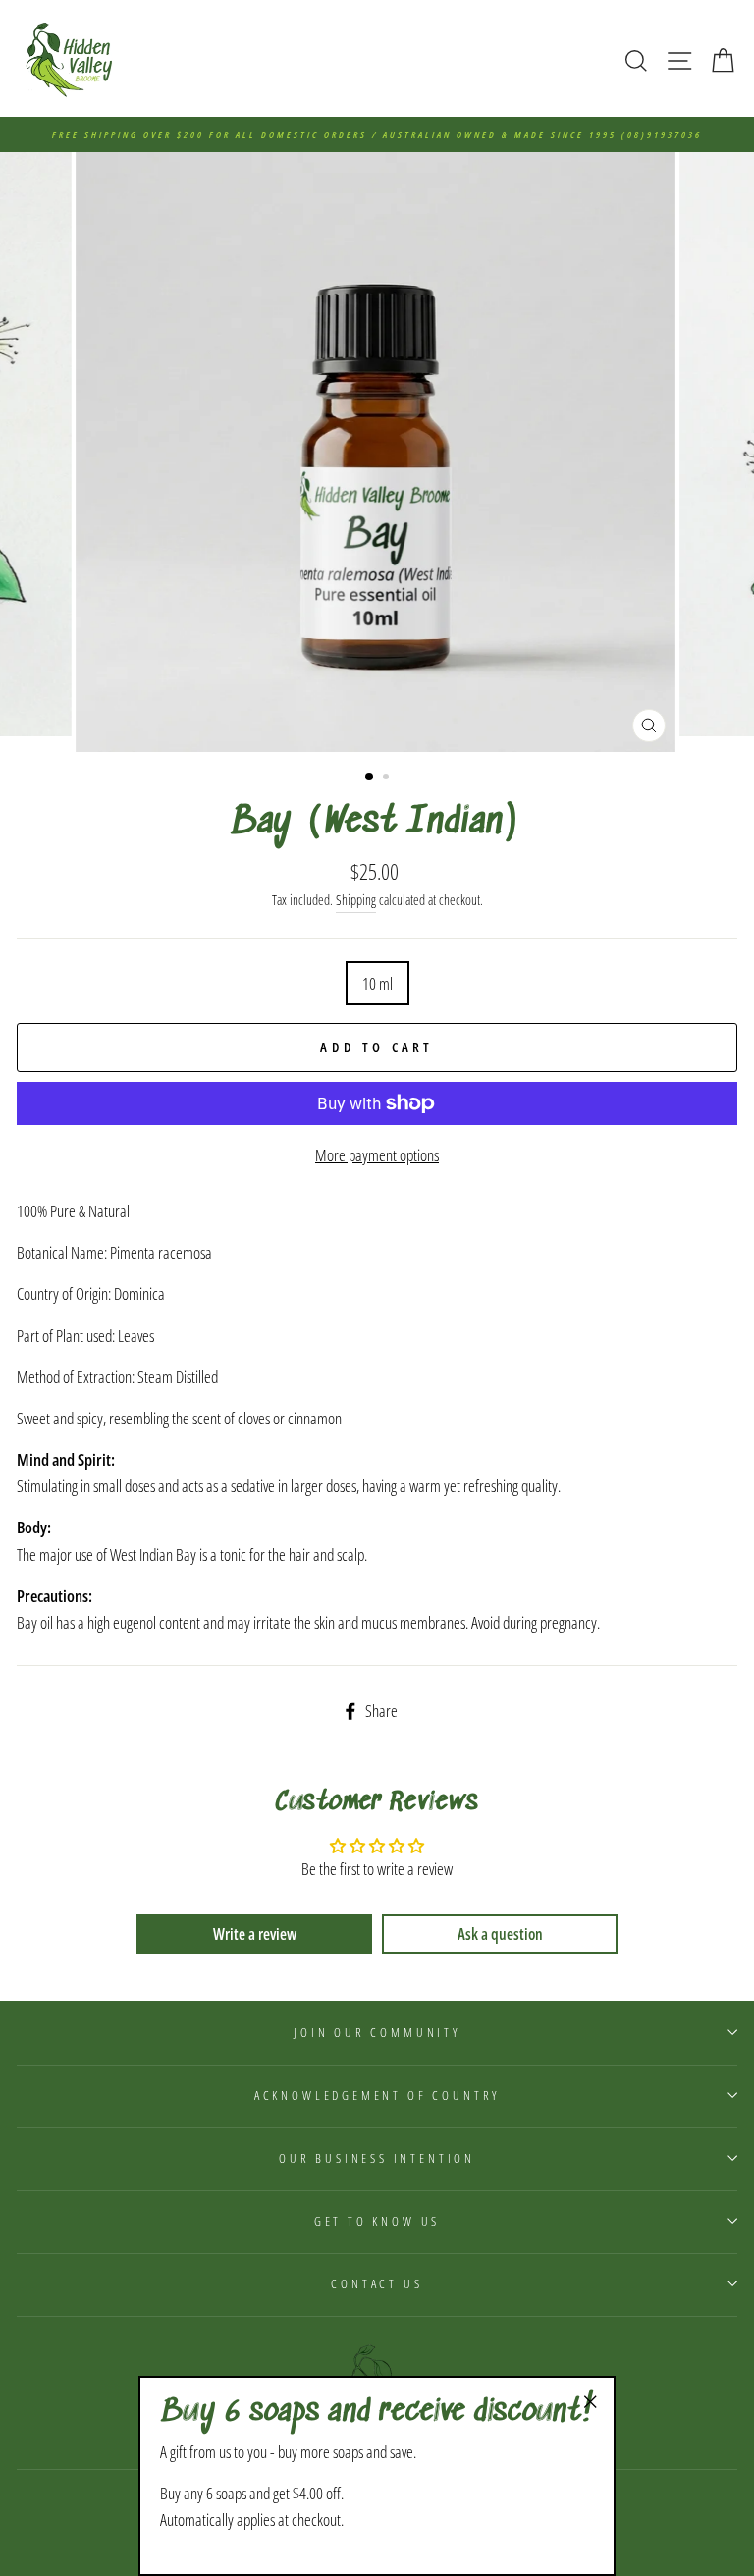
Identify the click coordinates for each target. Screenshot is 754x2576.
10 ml (377, 983)
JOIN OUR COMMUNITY (377, 2032)
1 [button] (370, 778)
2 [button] (388, 778)
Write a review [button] (255, 1934)
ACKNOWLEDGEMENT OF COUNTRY (377, 2095)
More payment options (377, 1155)
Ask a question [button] (500, 1934)
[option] (377, 134)
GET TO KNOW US (377, 2221)
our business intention (377, 2158)
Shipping (356, 900)
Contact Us (377, 2283)
